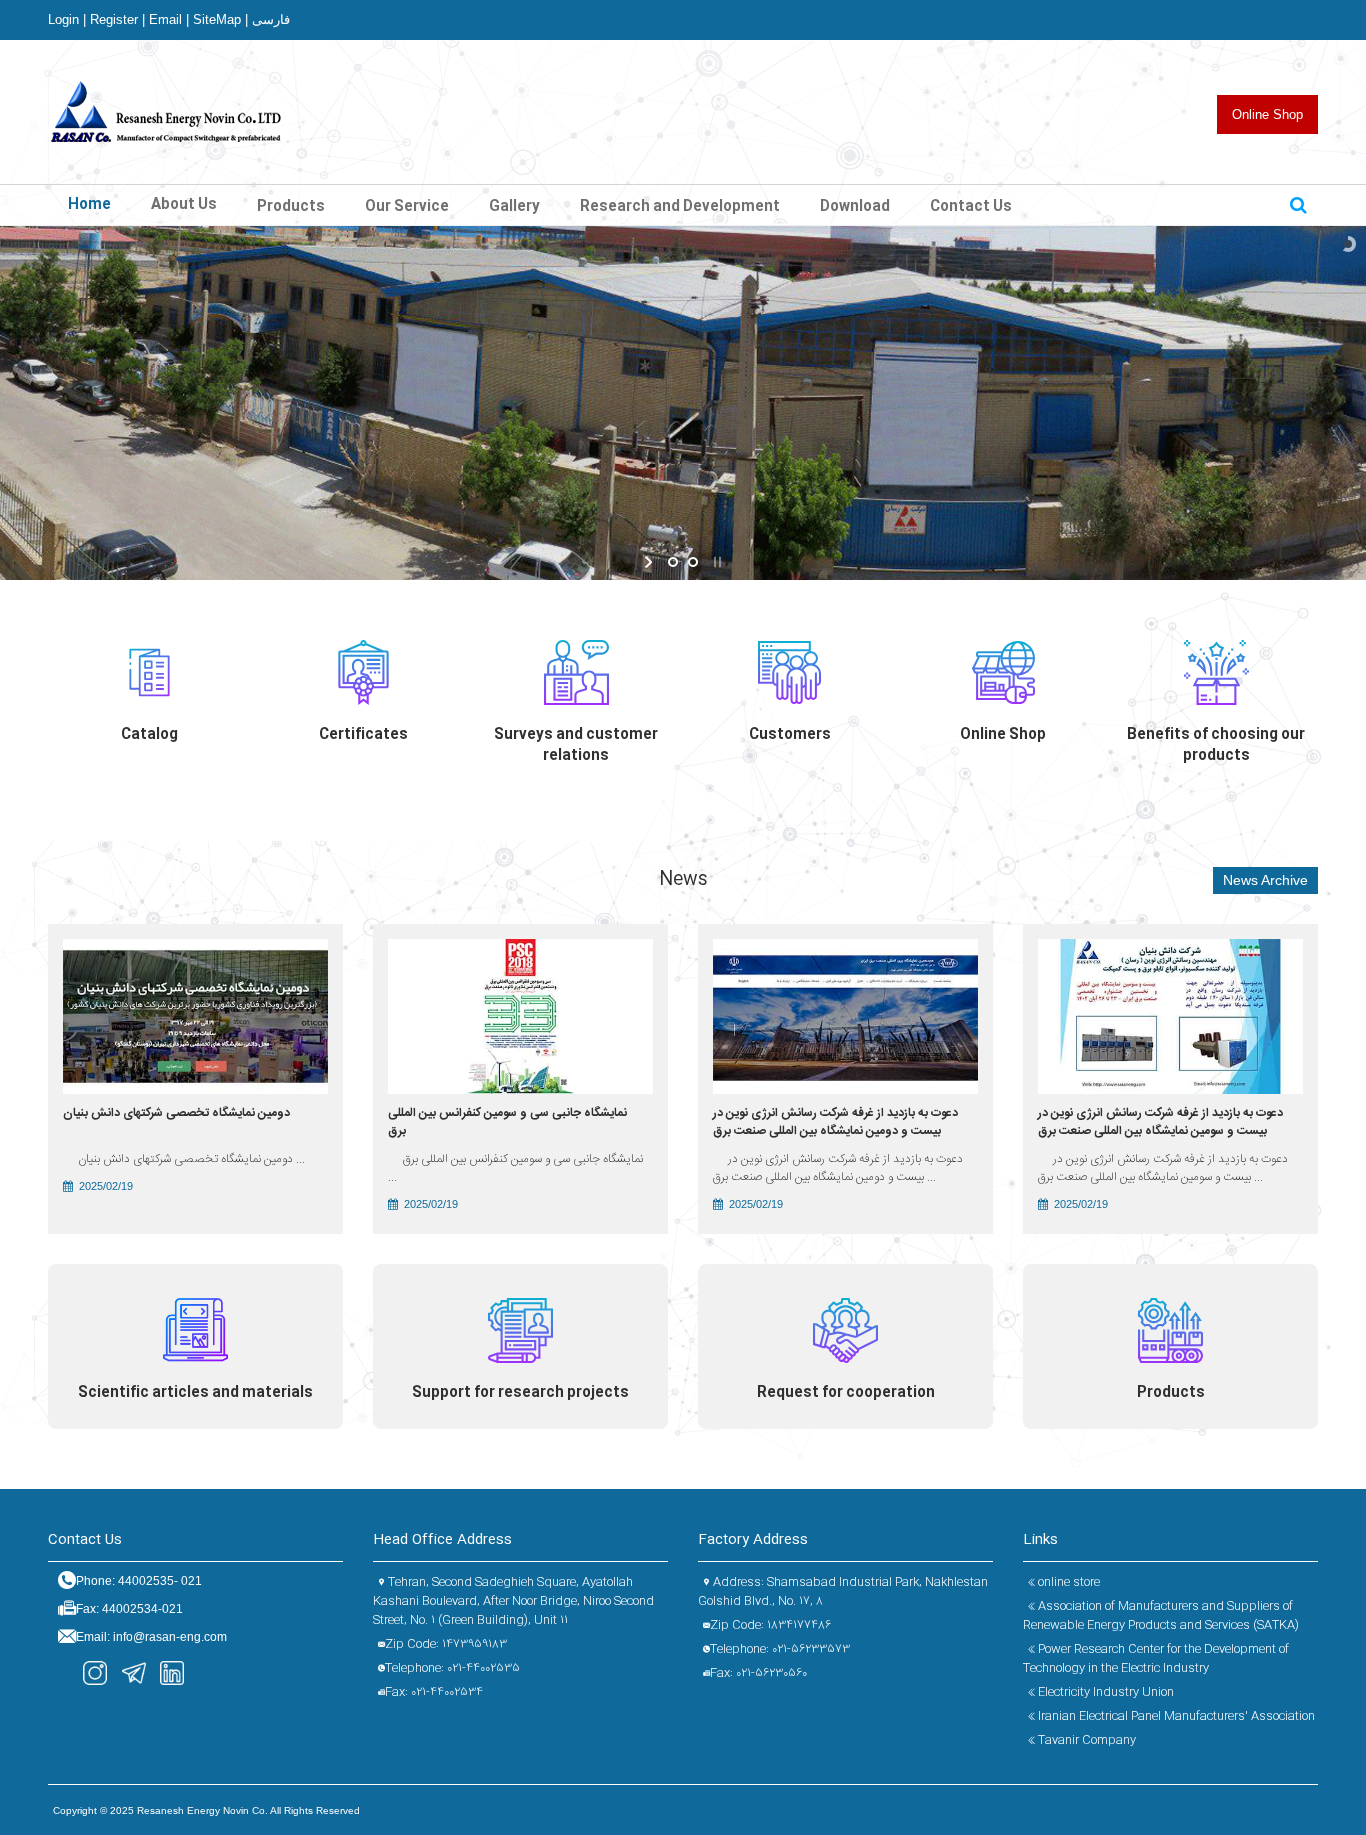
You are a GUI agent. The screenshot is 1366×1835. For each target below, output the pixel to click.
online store (1067, 1582)
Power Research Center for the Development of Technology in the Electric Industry (1156, 1658)
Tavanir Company (1085, 1740)
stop (715, 562)
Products (1171, 1393)
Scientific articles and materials (195, 1393)
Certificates (363, 735)
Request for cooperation (846, 1393)
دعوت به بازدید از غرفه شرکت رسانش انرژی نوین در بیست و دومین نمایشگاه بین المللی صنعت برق (835, 1122)
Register (117, 19)
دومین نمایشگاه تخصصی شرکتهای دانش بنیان (176, 1113)
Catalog (149, 735)
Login (67, 19)
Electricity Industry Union (1104, 1692)
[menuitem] (291, 205)
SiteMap (220, 19)
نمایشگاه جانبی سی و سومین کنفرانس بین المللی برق (507, 1122)
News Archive (1265, 880)
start (650, 562)
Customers (790, 735)
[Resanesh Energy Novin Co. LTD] (167, 109)
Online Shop (1267, 114)
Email (169, 19)
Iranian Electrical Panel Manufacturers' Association (1175, 1716)
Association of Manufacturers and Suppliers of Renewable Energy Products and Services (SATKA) (1161, 1615)
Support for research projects (520, 1393)
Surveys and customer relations (576, 745)
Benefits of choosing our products (1216, 745)
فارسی (271, 19)
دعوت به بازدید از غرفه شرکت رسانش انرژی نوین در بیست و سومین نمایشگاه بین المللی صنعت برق (1160, 1122)
